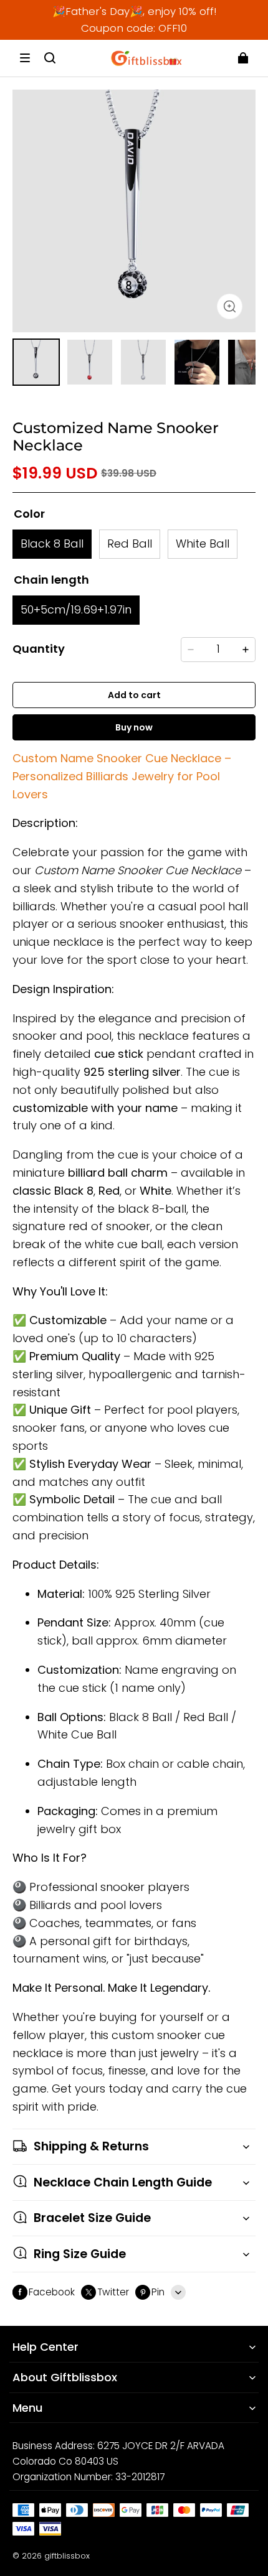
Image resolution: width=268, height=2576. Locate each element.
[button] (25, 58)
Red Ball (130, 544)
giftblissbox (67, 2556)
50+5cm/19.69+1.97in (76, 609)
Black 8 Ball (52, 544)
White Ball (203, 544)
